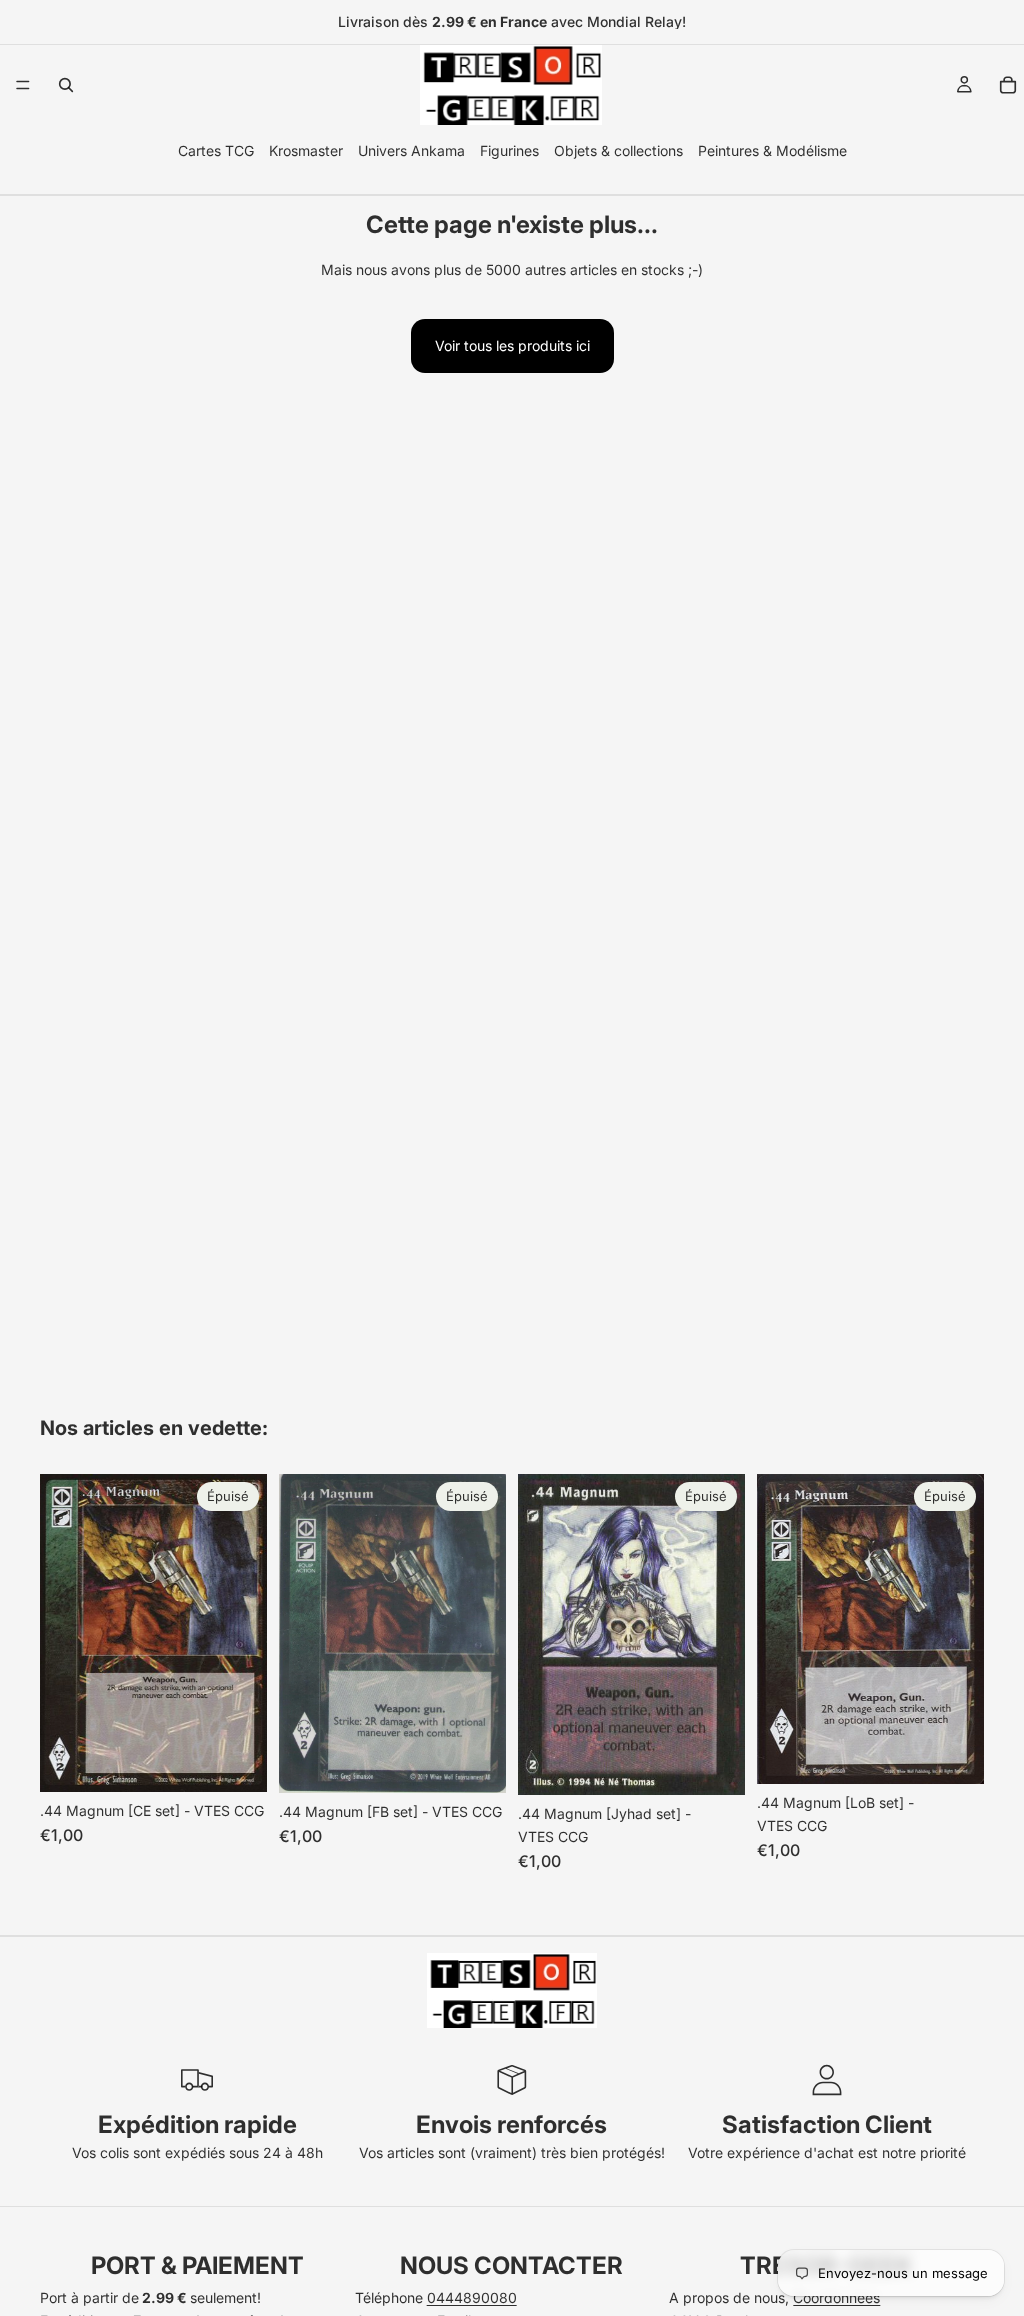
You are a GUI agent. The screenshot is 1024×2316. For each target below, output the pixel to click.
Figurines (509, 150)
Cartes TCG (216, 150)
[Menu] (23, 85)
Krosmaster (306, 150)
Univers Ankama (411, 150)
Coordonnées (836, 2297)
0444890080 (472, 2297)
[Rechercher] (66, 85)
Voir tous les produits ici (512, 345)
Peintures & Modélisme (772, 150)
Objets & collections (618, 150)
